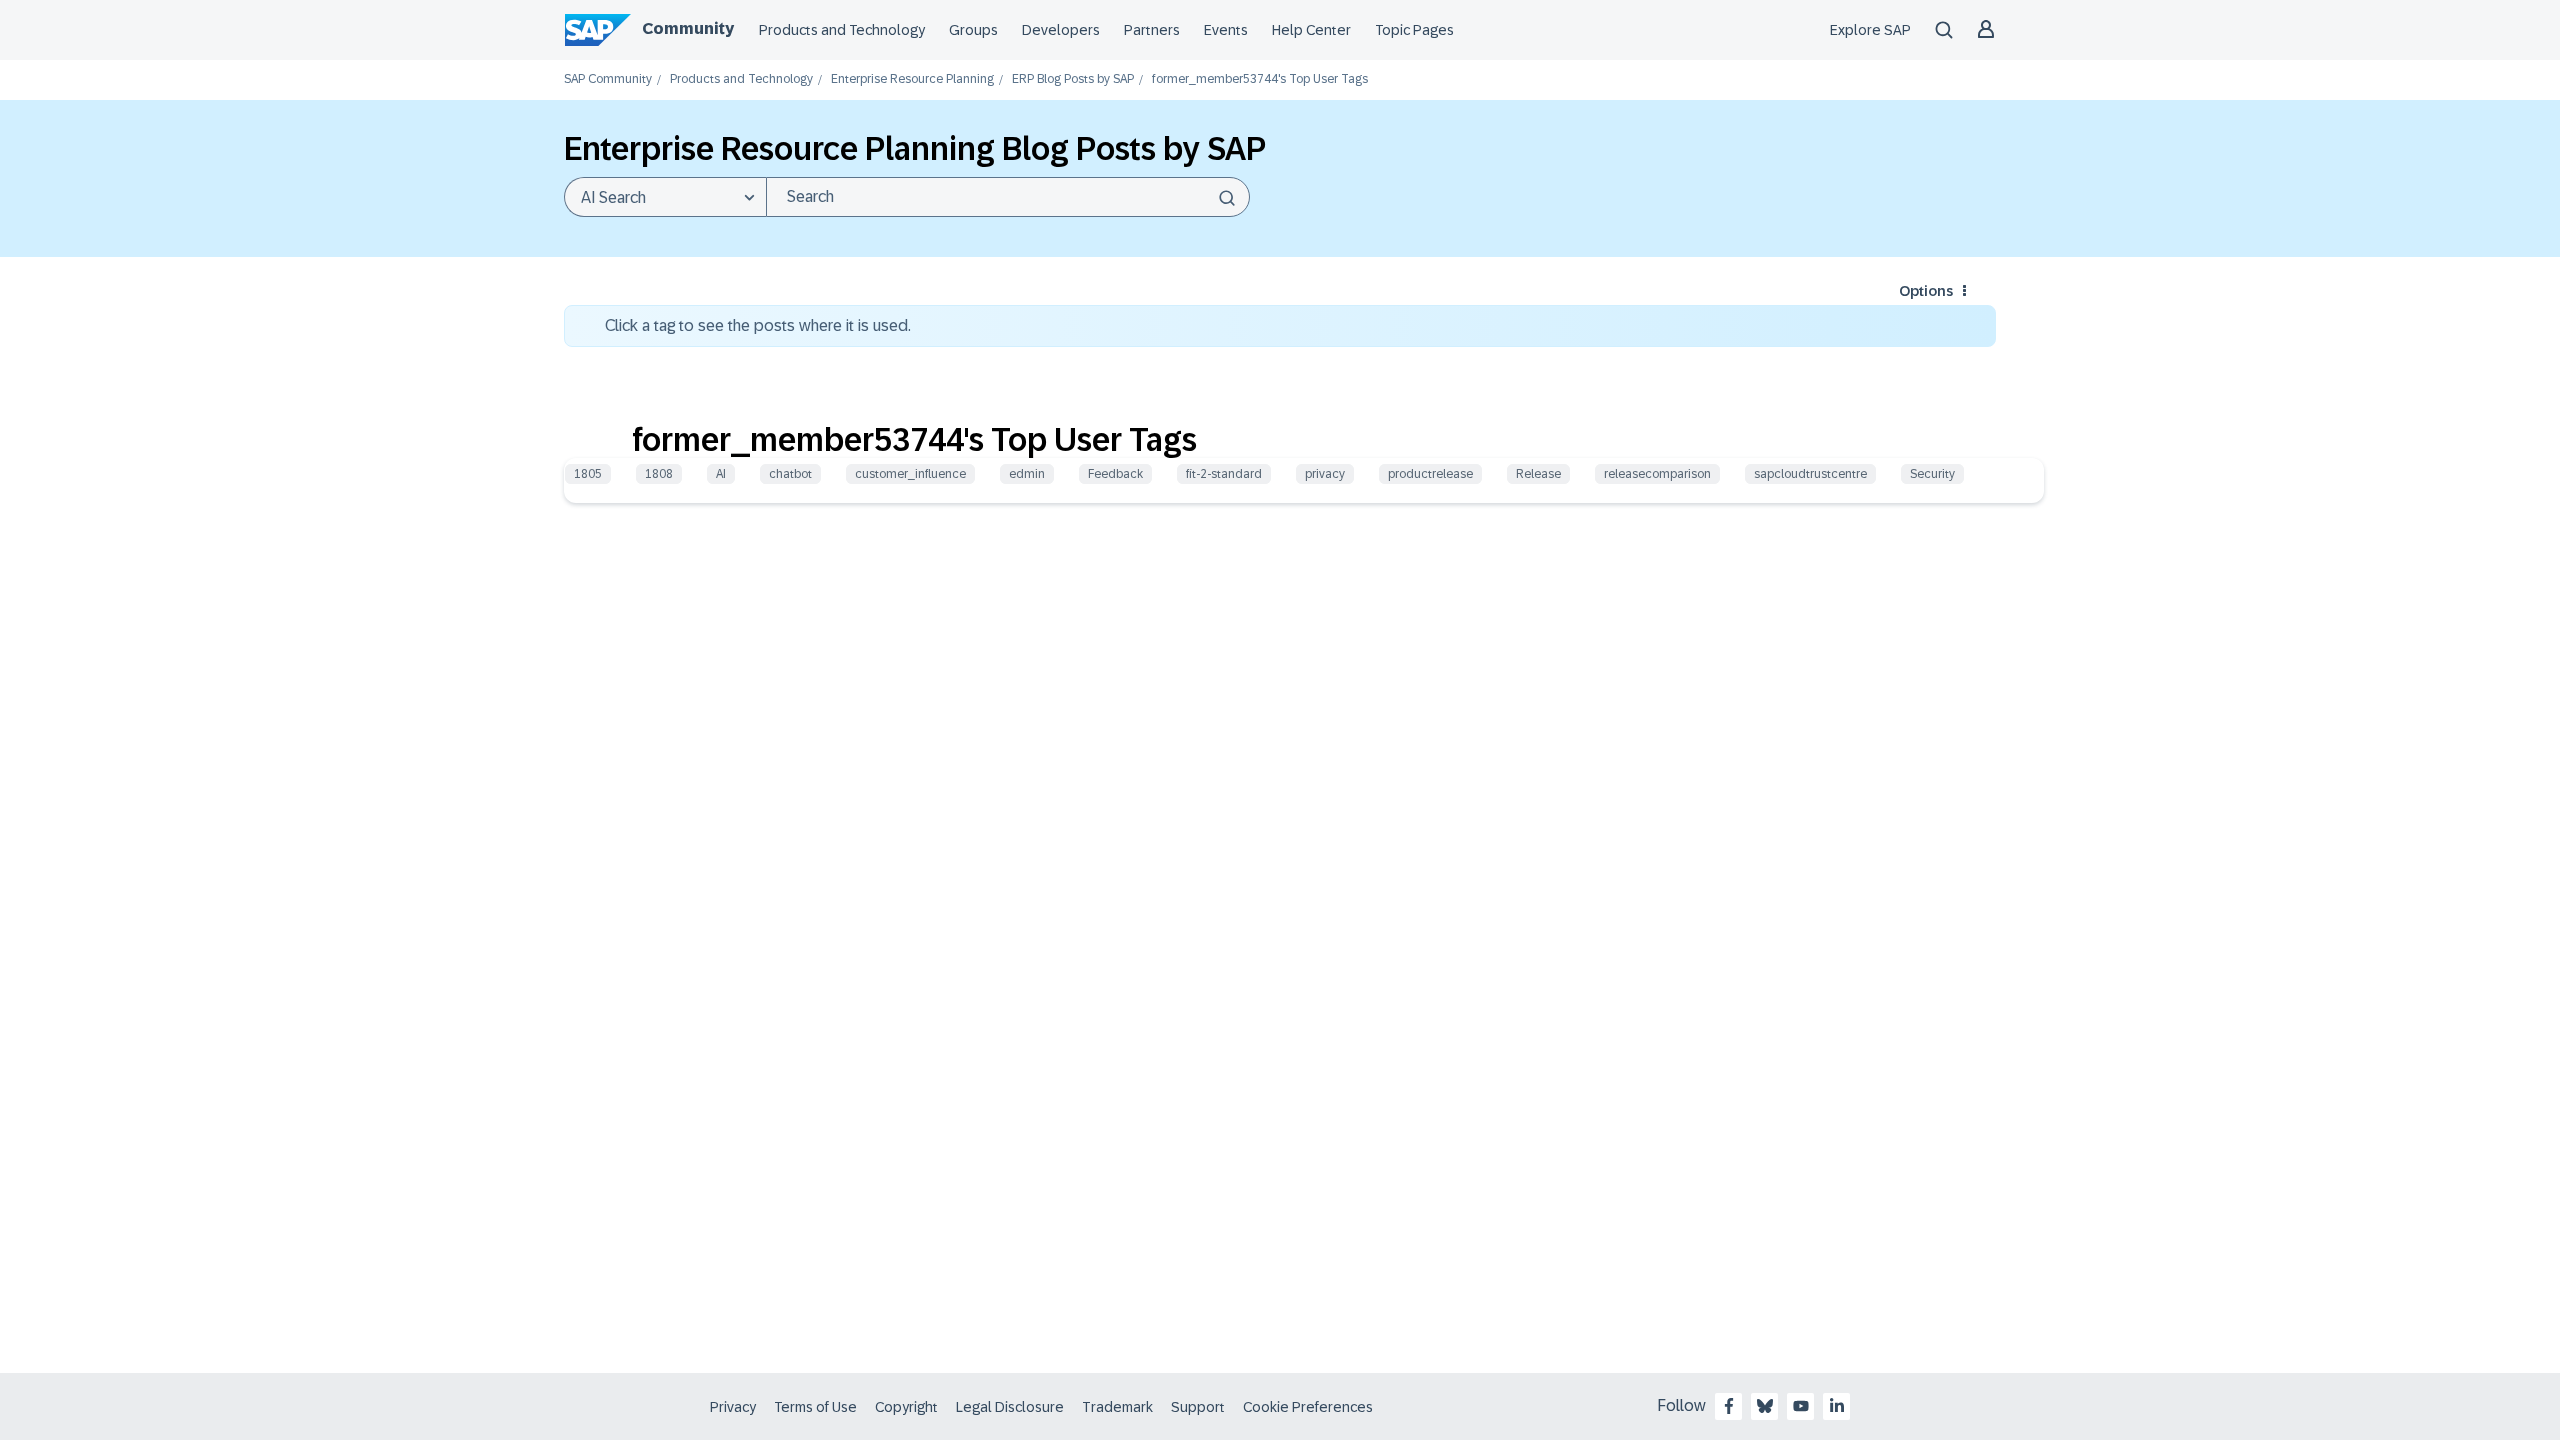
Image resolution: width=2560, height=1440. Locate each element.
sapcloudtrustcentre (1810, 474)
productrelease (1430, 474)
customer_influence (910, 474)
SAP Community (608, 79)
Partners (1152, 30)
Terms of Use (815, 1407)
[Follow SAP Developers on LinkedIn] (1837, 1406)
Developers (1061, 30)
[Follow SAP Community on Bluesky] (1765, 1406)
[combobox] (1008, 197)
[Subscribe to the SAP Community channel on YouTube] (1801, 1406)
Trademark (1117, 1407)
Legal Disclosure (1010, 1407)
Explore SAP (1870, 30)
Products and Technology (842, 30)
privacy (1325, 474)
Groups (973, 30)
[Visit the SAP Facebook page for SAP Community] (1729, 1406)
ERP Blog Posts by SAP (1073, 79)
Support (1198, 1407)
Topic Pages (1414, 30)
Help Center (1311, 30)
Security (1932, 474)
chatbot (790, 474)
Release (1538, 474)
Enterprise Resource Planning (912, 79)
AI (721, 474)
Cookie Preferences (1308, 1407)
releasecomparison (1657, 474)
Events (1226, 30)
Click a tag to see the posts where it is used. (758, 325)
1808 (659, 474)
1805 (588, 474)
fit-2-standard (1224, 474)
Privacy (733, 1407)
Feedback (1115, 474)
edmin (1027, 474)
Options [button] (1926, 291)
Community (688, 28)
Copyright (906, 1407)
